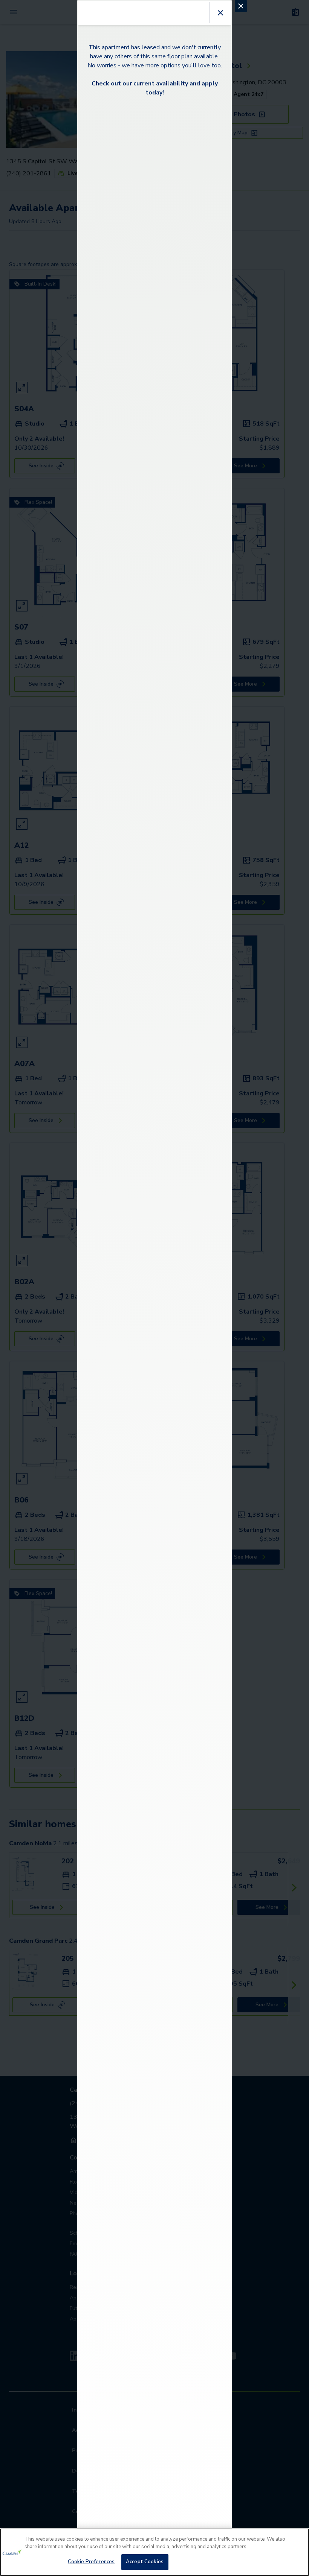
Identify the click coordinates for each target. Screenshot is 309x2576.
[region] (154, 2552)
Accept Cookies (145, 2562)
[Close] (297, 2540)
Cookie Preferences (91, 2562)
